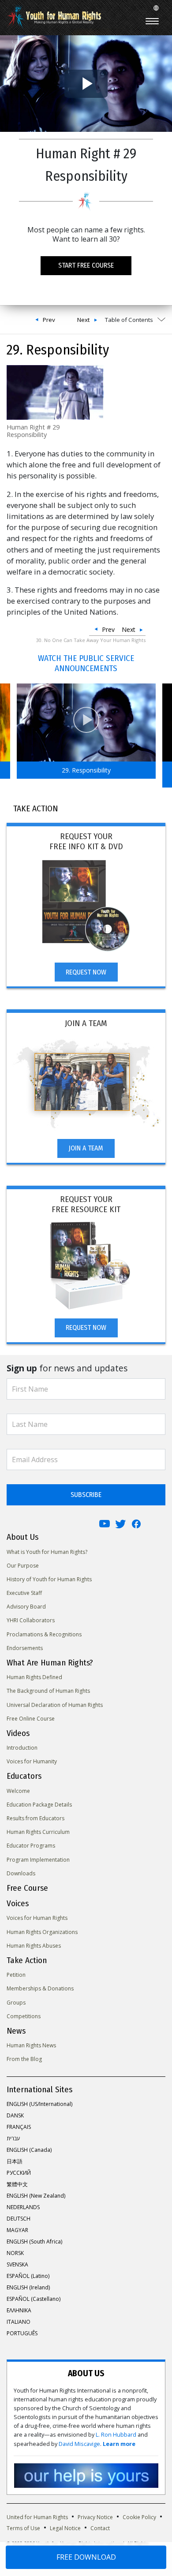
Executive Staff (24, 1593)
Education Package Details (39, 1805)
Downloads (21, 1873)
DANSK (15, 2115)
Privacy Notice (95, 2517)
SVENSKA (17, 2264)
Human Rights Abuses (34, 1946)
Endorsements (25, 1648)
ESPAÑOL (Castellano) (34, 2299)
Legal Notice (65, 2528)
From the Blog (24, 2059)
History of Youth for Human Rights (49, 1579)
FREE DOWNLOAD (86, 2557)
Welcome (18, 1791)
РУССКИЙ (19, 2173)
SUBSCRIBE (86, 1495)
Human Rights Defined (34, 1677)
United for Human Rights (37, 2517)
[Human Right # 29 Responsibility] (55, 391)
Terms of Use (23, 2528)
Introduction (22, 1748)
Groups (16, 2003)
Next (83, 320)
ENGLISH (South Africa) (34, 2242)
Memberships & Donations (40, 1988)
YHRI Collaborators (31, 1620)
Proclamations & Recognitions (44, 1634)
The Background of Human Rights (48, 1691)
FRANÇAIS (19, 2127)
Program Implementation (38, 1860)
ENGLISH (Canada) (29, 2150)
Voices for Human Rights (37, 1918)
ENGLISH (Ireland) (28, 2287)
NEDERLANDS (23, 2207)
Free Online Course (31, 1719)
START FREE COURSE (86, 265)
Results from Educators (36, 1818)
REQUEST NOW (86, 972)
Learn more (119, 2444)
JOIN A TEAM (86, 1148)
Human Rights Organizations (42, 1932)
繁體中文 (17, 2184)
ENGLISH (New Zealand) (36, 2196)
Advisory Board (26, 1607)
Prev (49, 320)
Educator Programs (31, 1846)
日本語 (15, 2161)
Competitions (24, 2016)
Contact (100, 2528)
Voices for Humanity (32, 1761)
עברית (13, 2138)
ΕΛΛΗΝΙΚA (19, 2310)
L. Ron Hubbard (116, 2435)
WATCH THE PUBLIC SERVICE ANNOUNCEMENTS (86, 663)
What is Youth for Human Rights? (47, 1552)
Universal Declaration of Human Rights (55, 1705)
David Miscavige (79, 2444)
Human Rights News (31, 2045)
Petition (16, 1975)
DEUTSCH (19, 2219)
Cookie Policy (139, 2517)
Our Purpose (23, 1566)
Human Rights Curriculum (38, 1832)
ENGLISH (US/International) (39, 2104)
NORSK (15, 2253)
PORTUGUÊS (22, 2333)
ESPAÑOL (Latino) (28, 2276)
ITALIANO (19, 2322)
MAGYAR (17, 2230)
